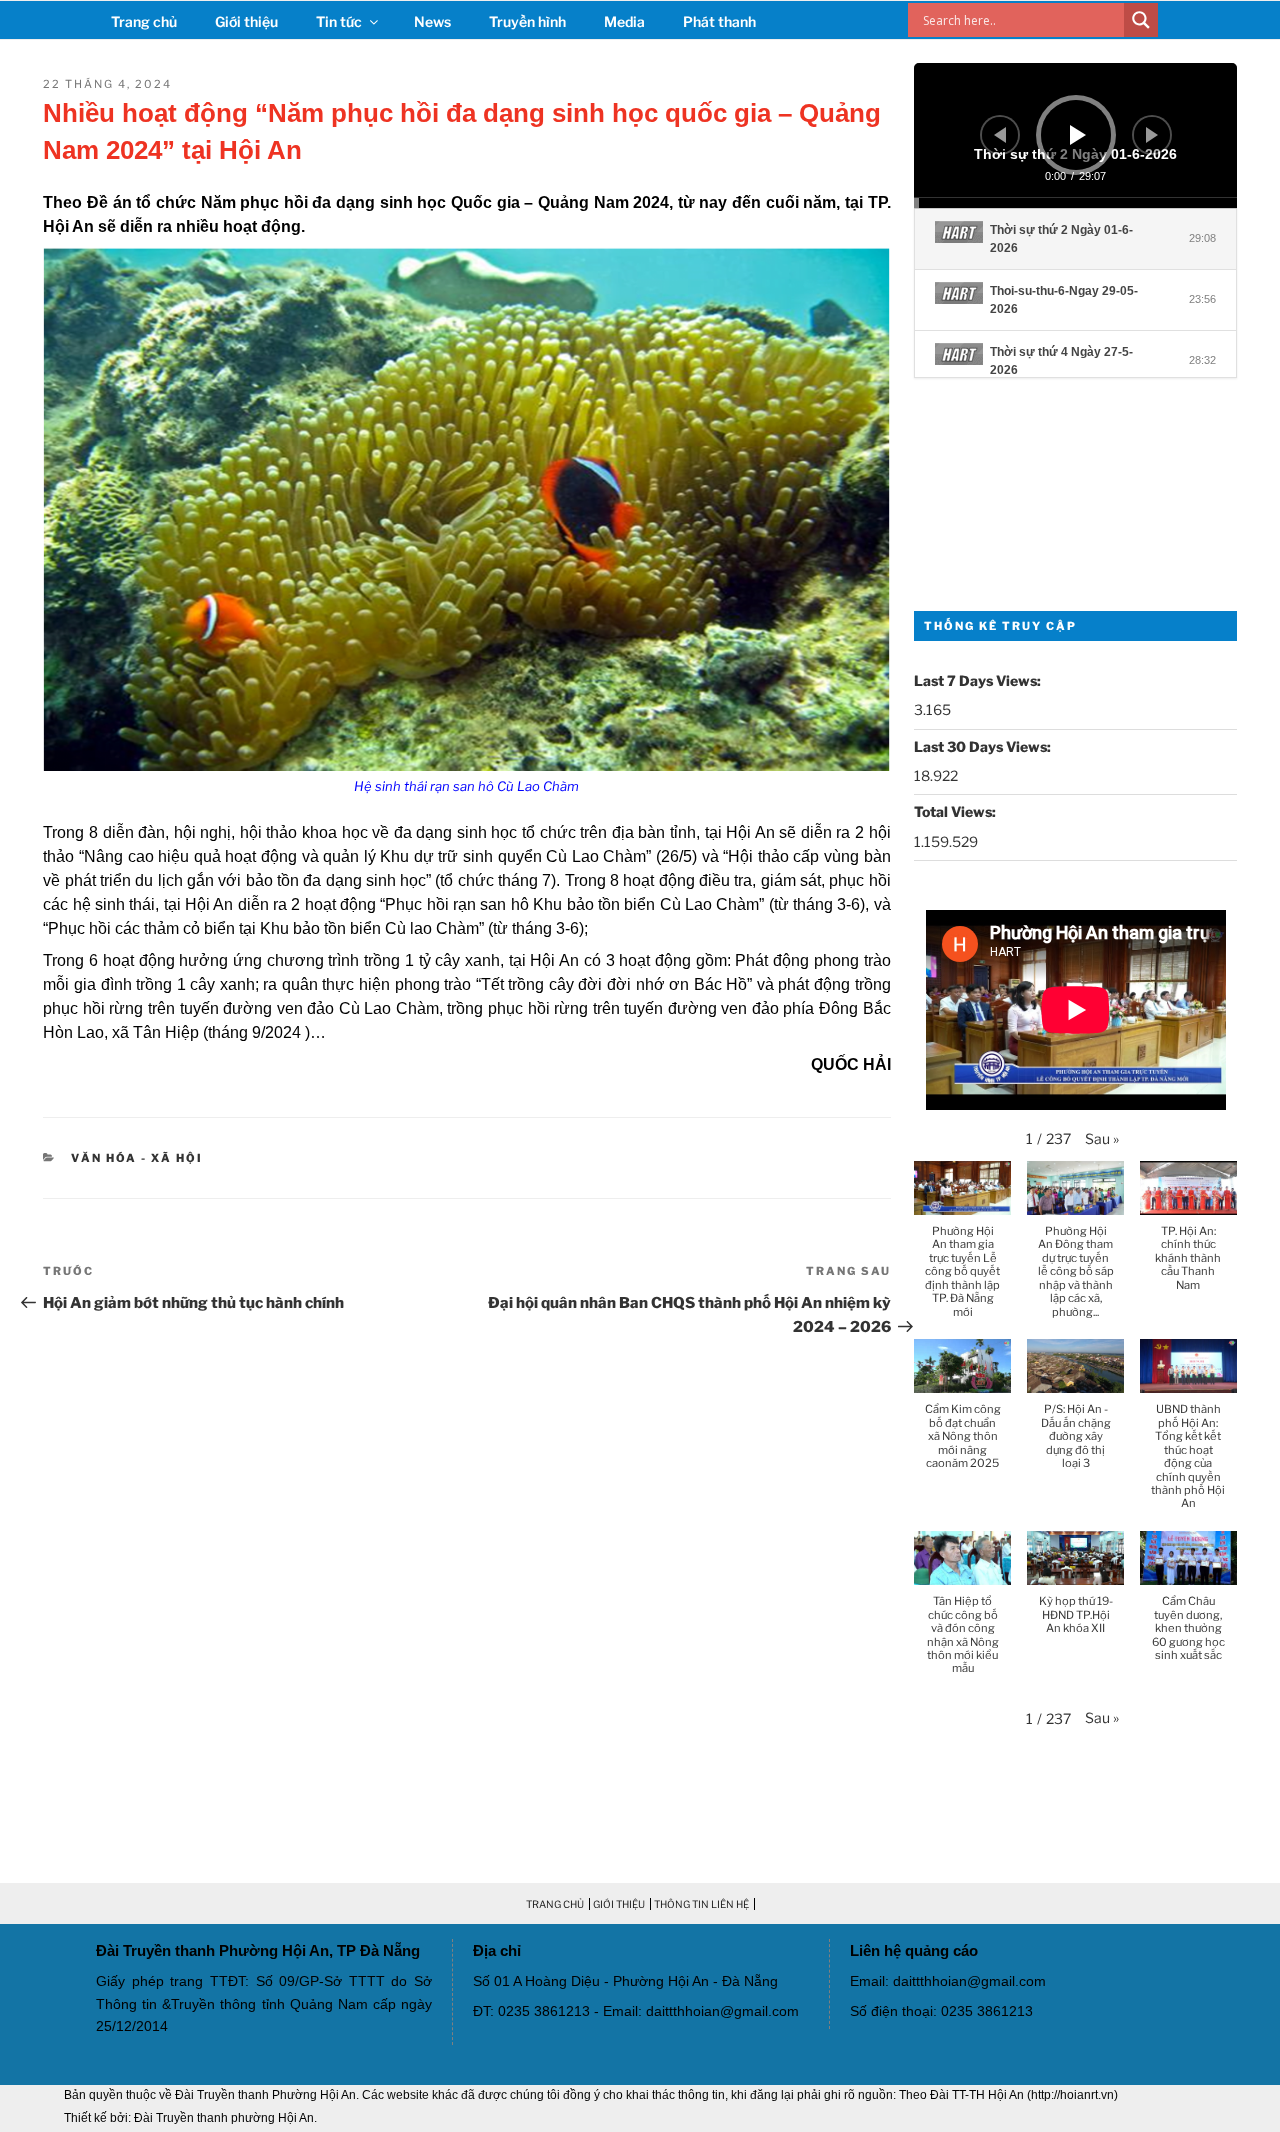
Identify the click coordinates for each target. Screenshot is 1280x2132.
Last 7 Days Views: (979, 680)
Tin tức (339, 21)
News (432, 21)
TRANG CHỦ (555, 1904)
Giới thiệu (246, 21)
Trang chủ (144, 21)
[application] (1075, 135)
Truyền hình (527, 21)
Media (624, 21)
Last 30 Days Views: (984, 746)
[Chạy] (1078, 135)
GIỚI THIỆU (619, 1904)
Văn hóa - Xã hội (137, 1158)
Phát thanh (719, 21)
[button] (1102, 1139)
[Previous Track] (1000, 135)
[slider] (1075, 203)
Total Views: (956, 811)
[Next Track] (1152, 135)
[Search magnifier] (1141, 20)
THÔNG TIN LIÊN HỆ (701, 1904)
